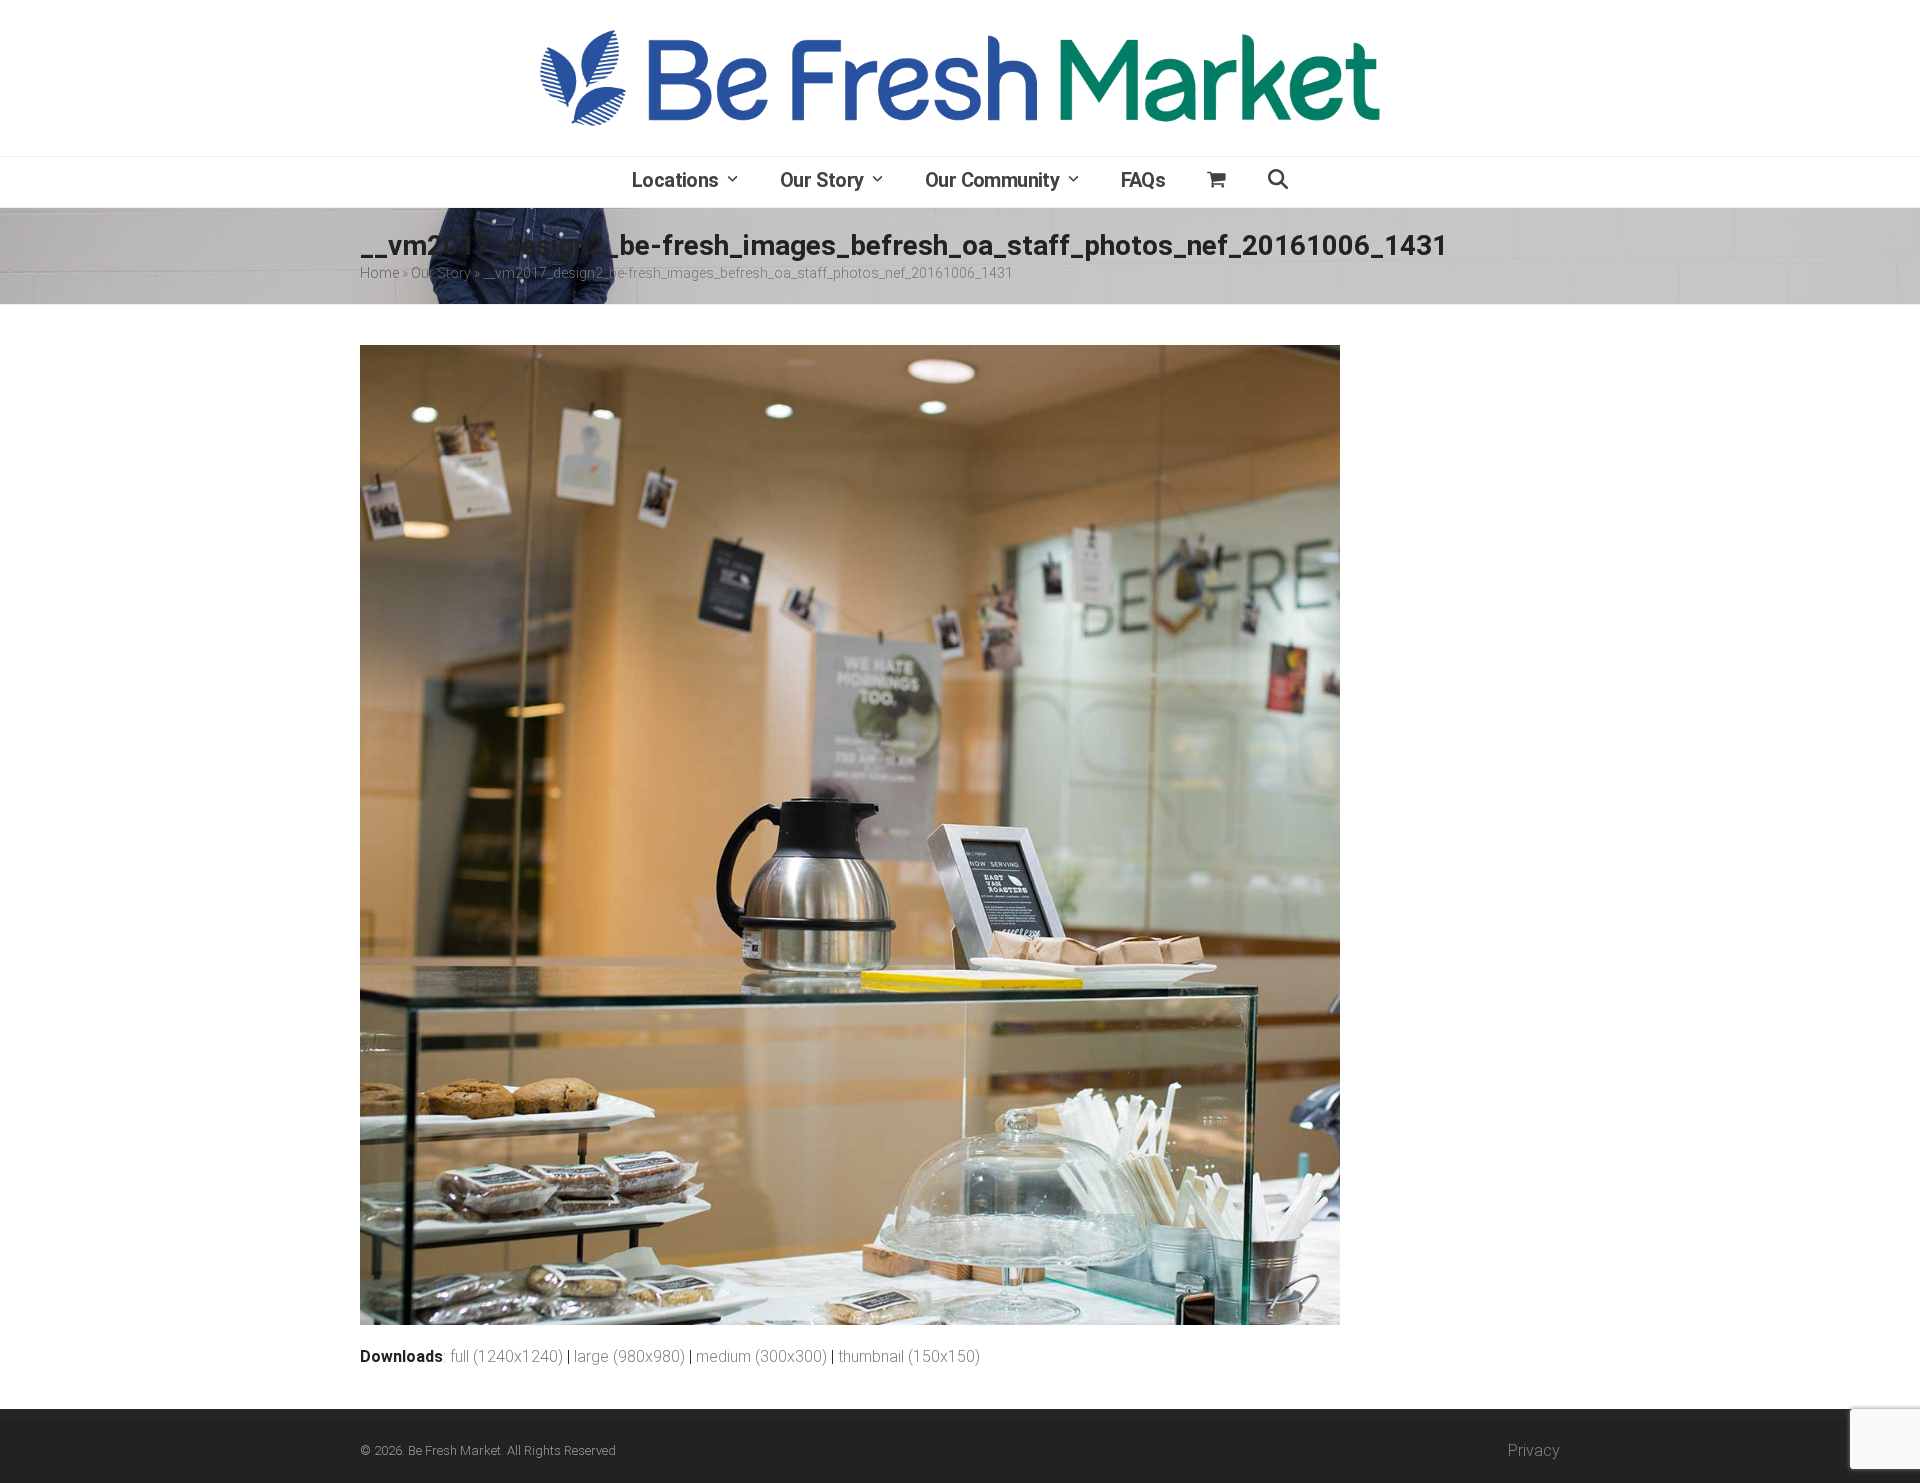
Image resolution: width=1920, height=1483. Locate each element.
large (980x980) (629, 1356)
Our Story (441, 273)
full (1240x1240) (506, 1356)
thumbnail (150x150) (909, 1356)
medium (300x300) (761, 1356)
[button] (1216, 182)
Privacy (1534, 1450)
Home (379, 273)
